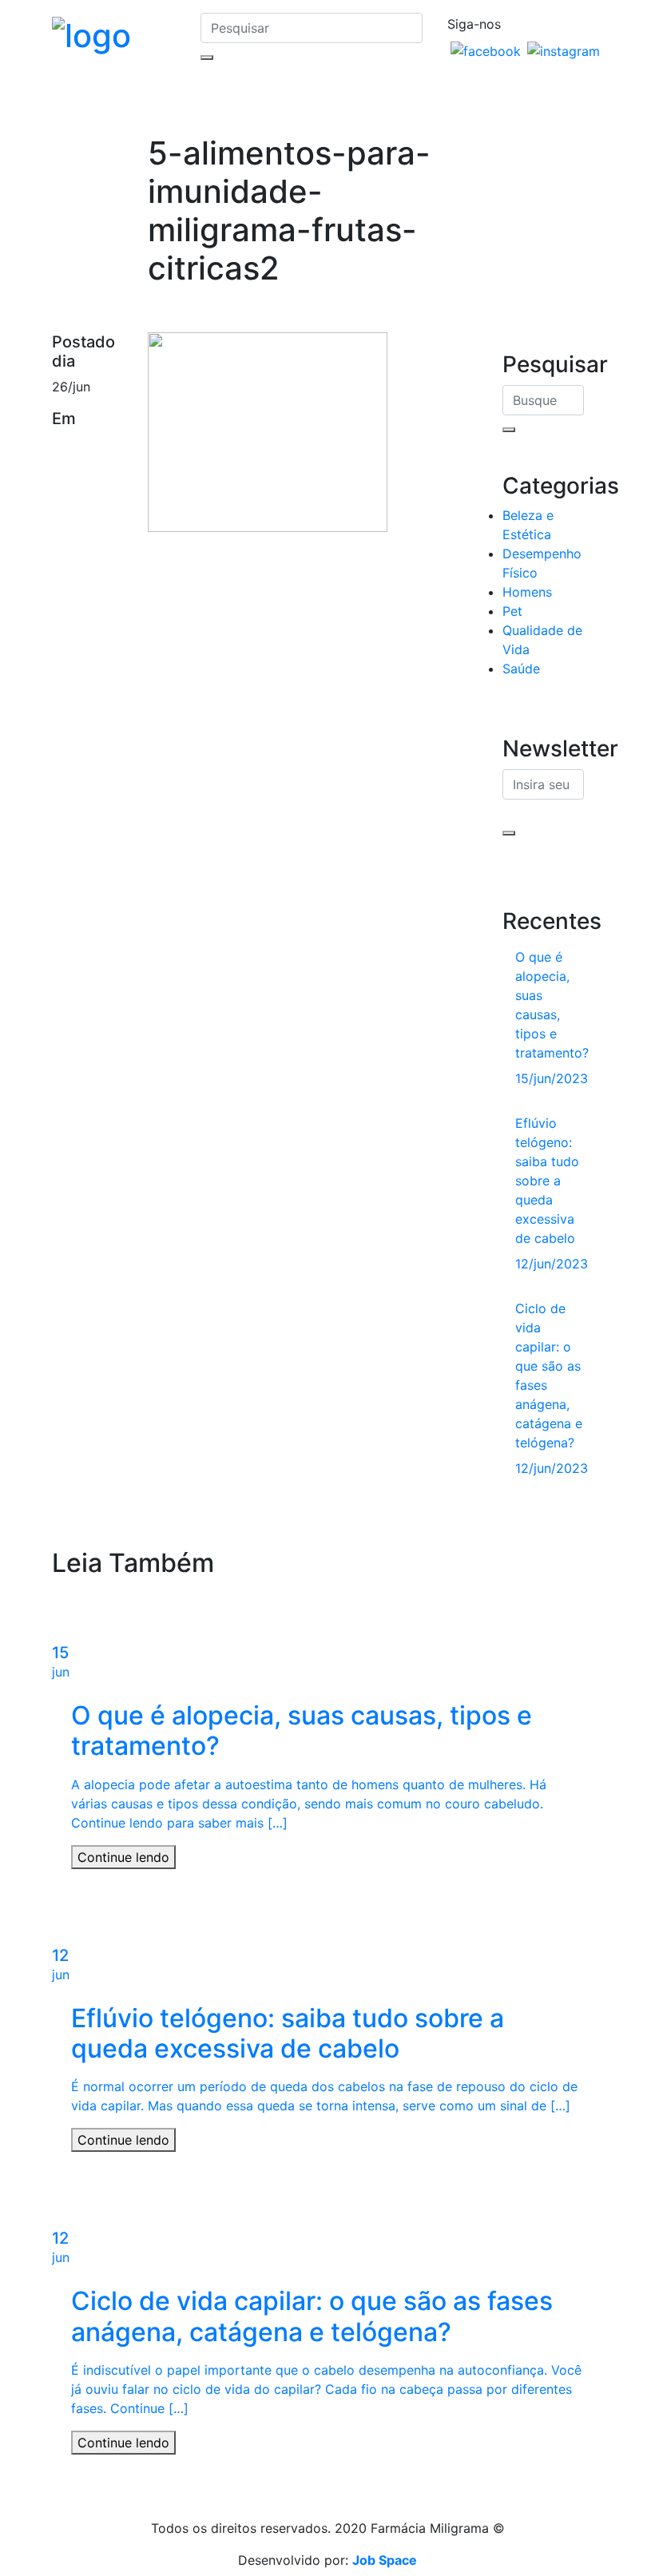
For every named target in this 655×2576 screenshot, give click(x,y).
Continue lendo (123, 1857)
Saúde (521, 669)
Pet (512, 611)
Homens (527, 592)
